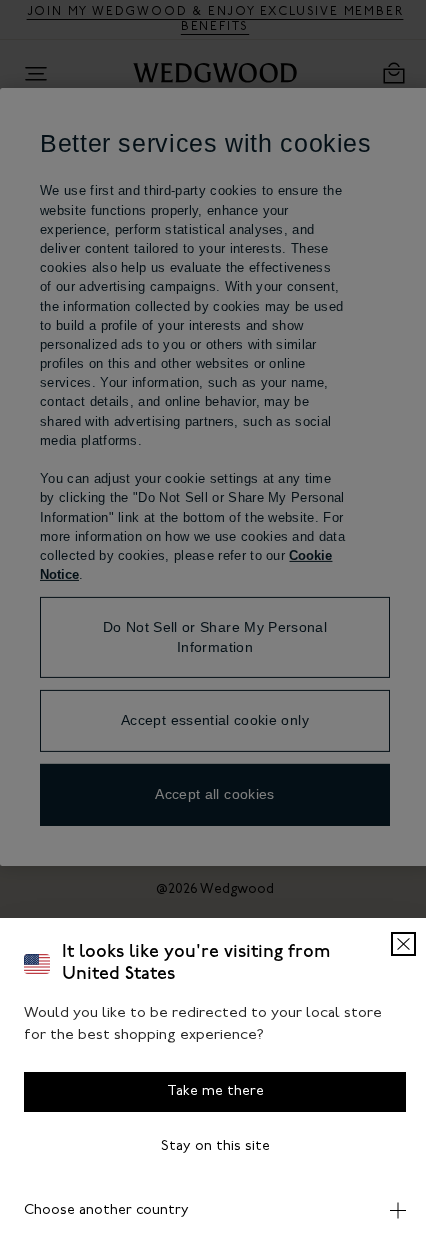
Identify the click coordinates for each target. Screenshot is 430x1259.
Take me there (207, 1091)
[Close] (388, 944)
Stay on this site (207, 1146)
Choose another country (106, 1210)
